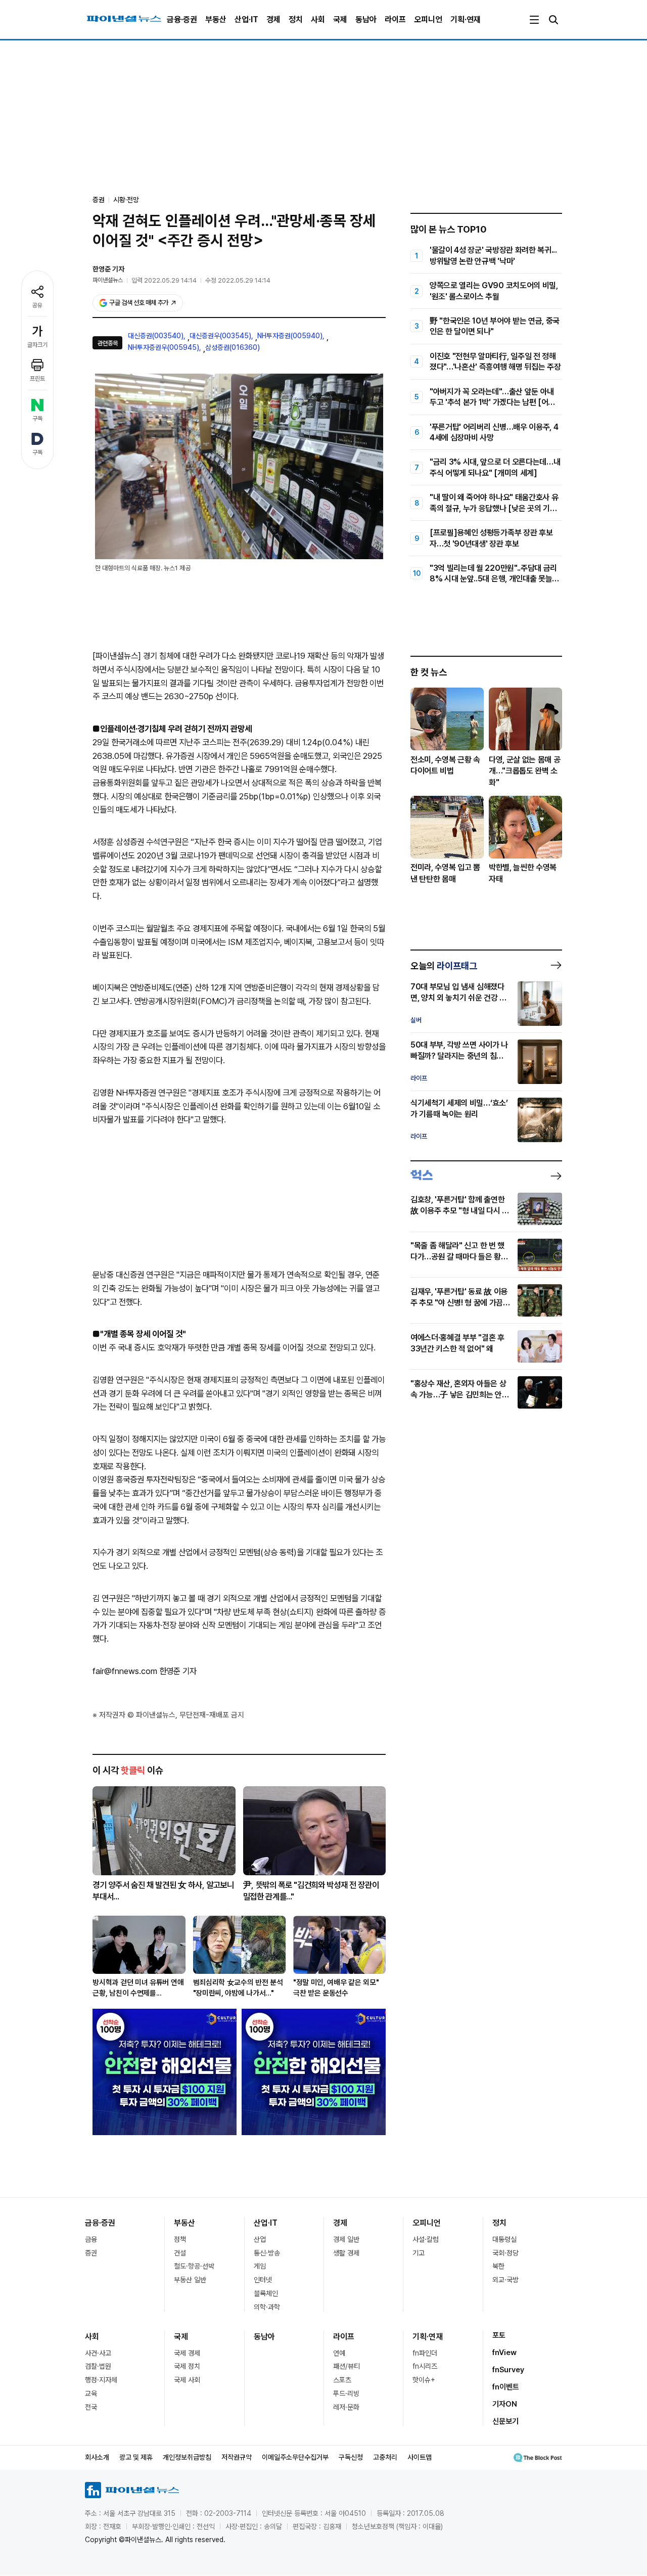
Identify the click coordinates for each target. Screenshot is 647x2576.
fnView (504, 2353)
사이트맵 (420, 2457)
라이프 (395, 19)
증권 (91, 2253)
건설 (180, 2253)
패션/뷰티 (346, 2366)
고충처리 (385, 2457)
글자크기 (37, 345)
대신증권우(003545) (220, 336)
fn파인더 (425, 2353)
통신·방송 (267, 2253)
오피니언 (428, 19)
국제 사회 (187, 2380)
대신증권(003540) (156, 336)
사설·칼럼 (426, 2239)
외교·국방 (505, 2280)
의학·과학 (267, 2307)
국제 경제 (187, 2353)
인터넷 (263, 2280)
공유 (37, 305)
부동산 (216, 19)
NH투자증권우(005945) (164, 347)
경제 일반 (346, 2239)
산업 (260, 2239)
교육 (91, 2393)
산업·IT (246, 19)
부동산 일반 (190, 2280)
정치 (296, 19)
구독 (37, 419)
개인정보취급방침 (187, 2457)
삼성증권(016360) (233, 347)
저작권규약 (237, 2457)
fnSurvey (508, 2370)
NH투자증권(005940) (290, 336)
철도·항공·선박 (194, 2266)
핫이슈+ (424, 2380)
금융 (91, 2239)
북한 (498, 2266)
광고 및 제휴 (136, 2457)
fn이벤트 (506, 2387)
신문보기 (505, 2421)
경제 (273, 19)
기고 (419, 2253)
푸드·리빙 (346, 2393)
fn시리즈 (425, 2366)
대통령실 (504, 2239)
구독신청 (351, 2457)
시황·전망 (126, 200)
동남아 (366, 19)
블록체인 (266, 2293)
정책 (180, 2239)
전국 (91, 2407)
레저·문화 (346, 2407)
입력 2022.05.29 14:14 (164, 280)
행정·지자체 (101, 2380)
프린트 (37, 379)
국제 (340, 19)
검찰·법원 (98, 2366)
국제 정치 (187, 2366)
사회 (318, 19)
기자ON (505, 2404)
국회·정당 (505, 2253)
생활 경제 (346, 2253)
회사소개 (97, 2457)
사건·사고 (98, 2353)
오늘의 (444, 966)
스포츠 (342, 2380)
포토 (499, 2335)
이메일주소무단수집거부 (295, 2457)
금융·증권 (182, 19)
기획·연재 (466, 19)
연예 (339, 2353)
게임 (260, 2266)
